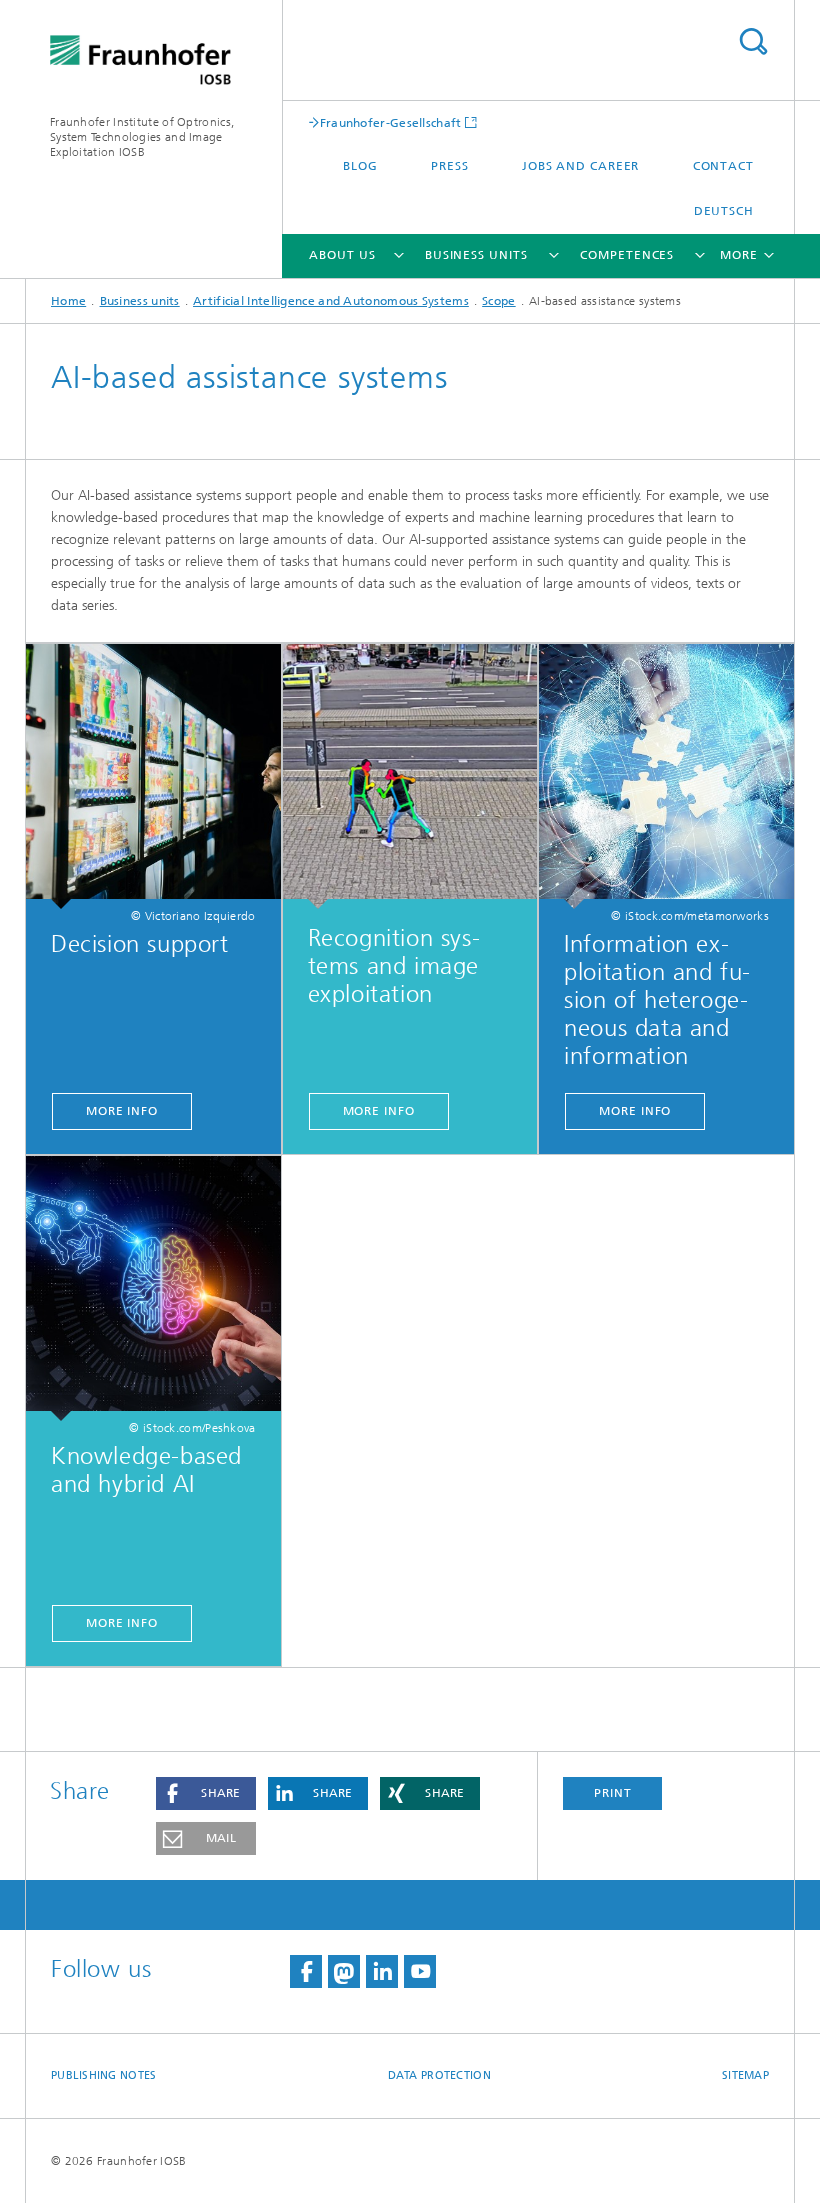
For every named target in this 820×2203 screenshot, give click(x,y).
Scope (499, 301)
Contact (723, 166)
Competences (627, 255)
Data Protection (439, 2075)
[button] (206, 1793)
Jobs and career (581, 166)
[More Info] (153, 776)
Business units (476, 255)
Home (68, 301)
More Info (122, 1111)
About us (342, 255)
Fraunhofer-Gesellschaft (391, 122)
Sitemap (745, 2075)
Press (450, 166)
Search (753, 41)
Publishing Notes (103, 2075)
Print (613, 1793)
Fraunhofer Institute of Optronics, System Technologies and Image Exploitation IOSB (142, 137)
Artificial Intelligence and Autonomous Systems (331, 301)
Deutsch (724, 211)
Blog (360, 166)
